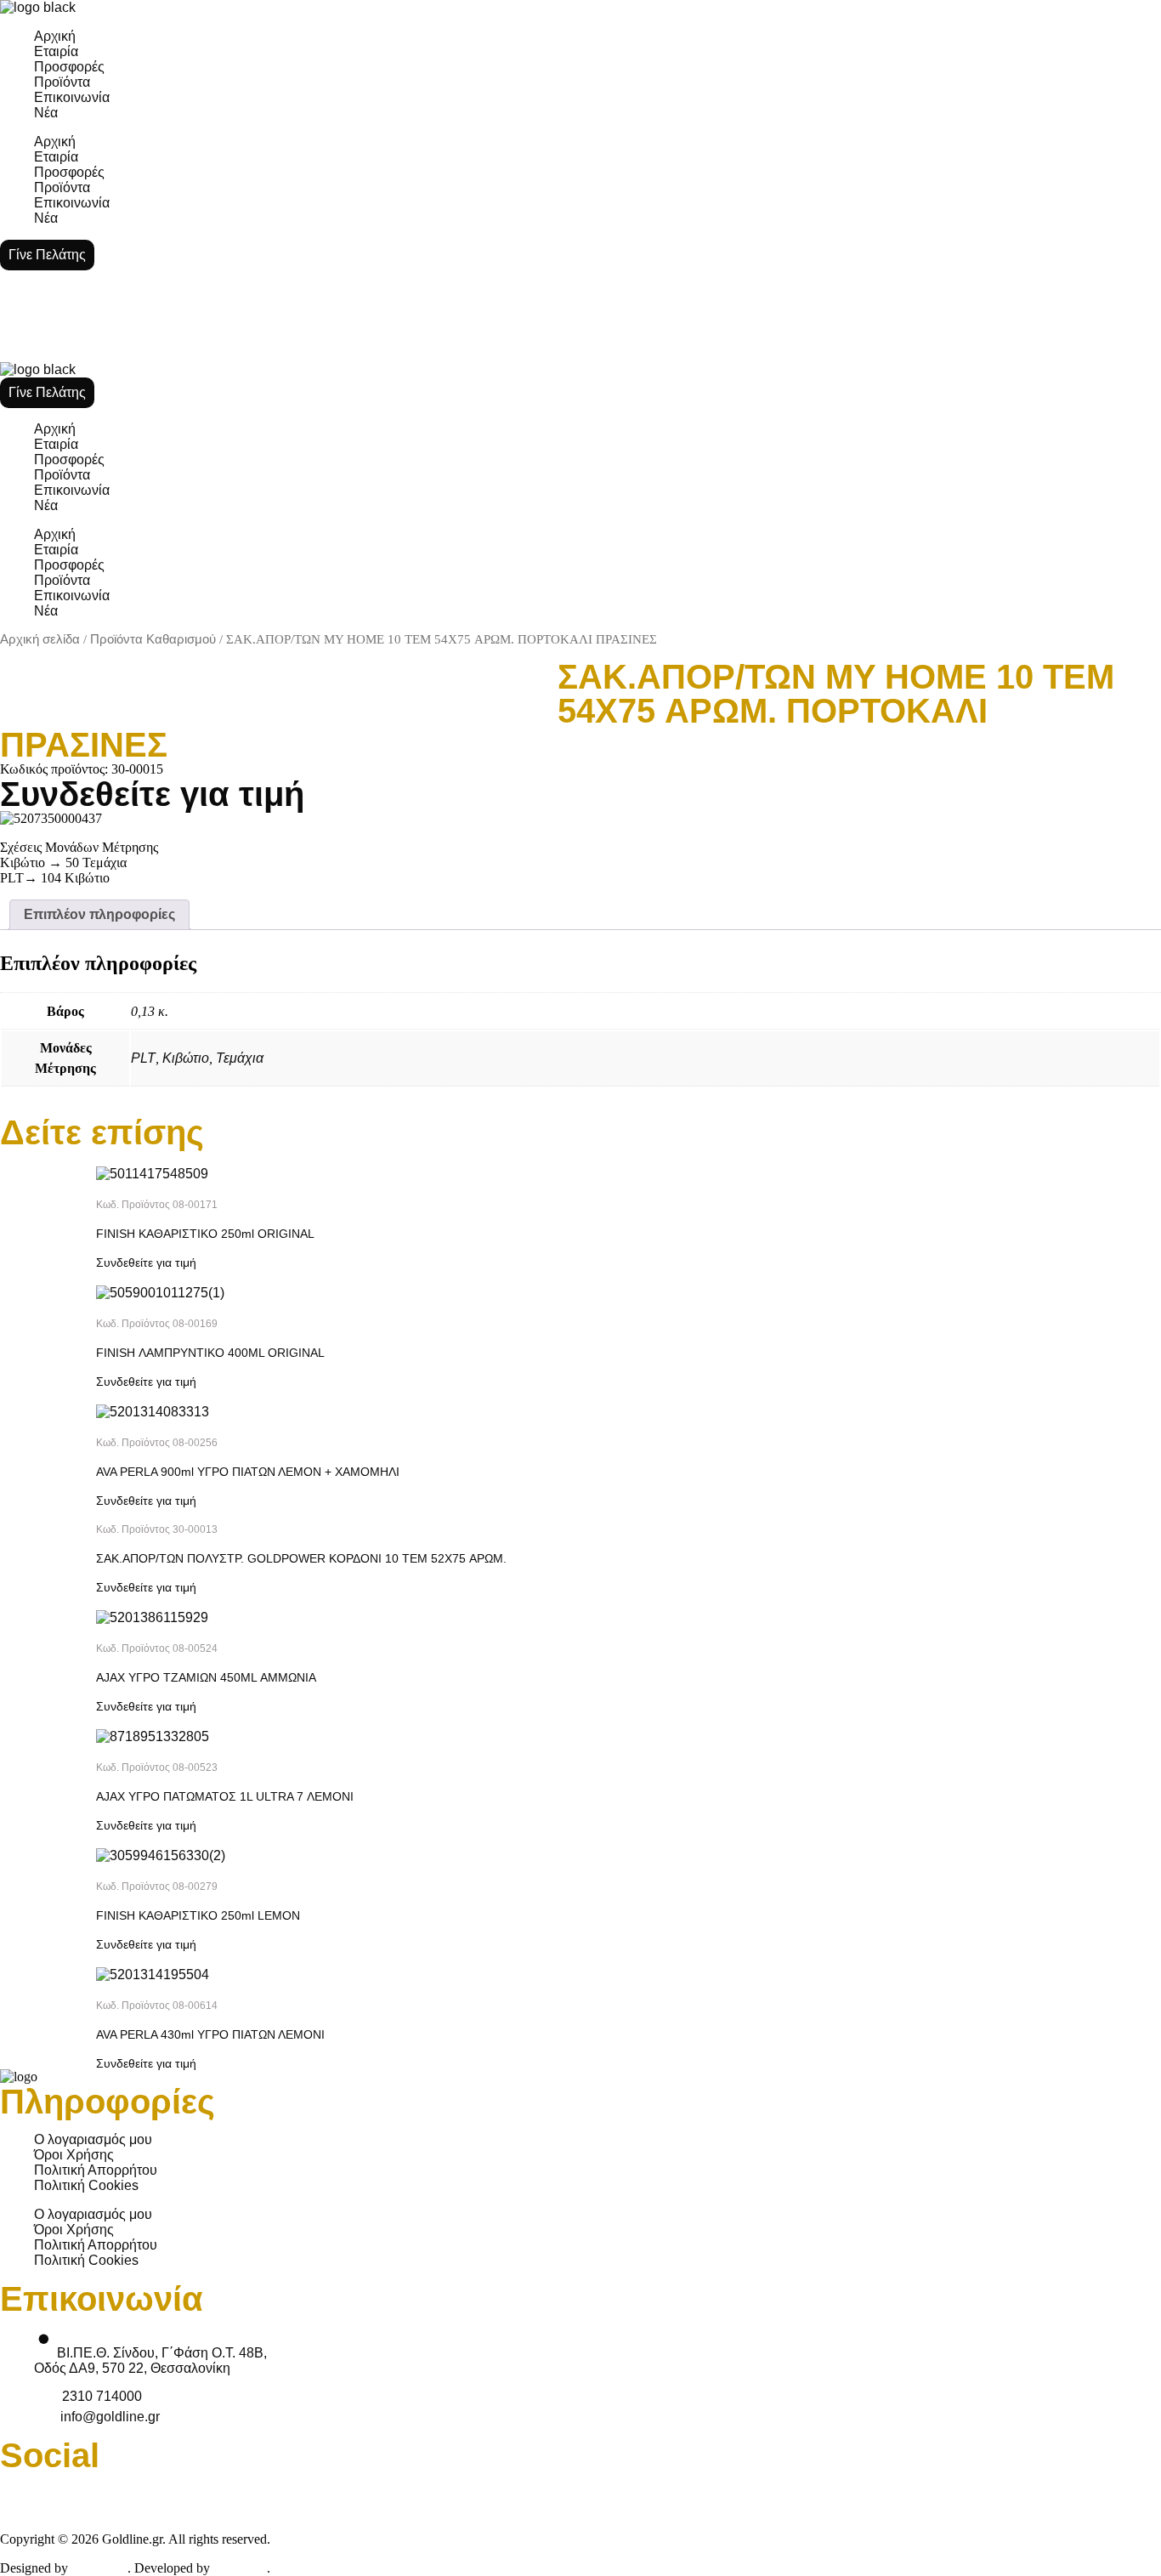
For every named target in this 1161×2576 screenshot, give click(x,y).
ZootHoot (99, 2568)
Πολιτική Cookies (86, 2185)
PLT (143, 1058)
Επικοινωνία (72, 97)
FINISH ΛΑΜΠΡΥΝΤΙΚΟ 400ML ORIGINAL (210, 1353)
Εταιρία (56, 51)
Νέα (46, 113)
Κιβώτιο (186, 1058)
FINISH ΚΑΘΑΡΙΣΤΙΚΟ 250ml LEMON (198, 1915)
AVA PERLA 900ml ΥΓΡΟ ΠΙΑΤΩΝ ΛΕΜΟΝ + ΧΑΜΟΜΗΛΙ (248, 1472)
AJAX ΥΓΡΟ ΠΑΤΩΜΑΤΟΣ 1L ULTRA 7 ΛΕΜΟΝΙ (225, 1796)
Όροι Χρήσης (74, 2155)
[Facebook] (21, 2494)
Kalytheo (240, 2568)
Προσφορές (69, 67)
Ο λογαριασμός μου (93, 2139)
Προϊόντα (62, 82)
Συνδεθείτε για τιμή (152, 794)
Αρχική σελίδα (40, 639)
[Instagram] (796, 2494)
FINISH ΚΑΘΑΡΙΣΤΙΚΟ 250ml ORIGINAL (205, 1234)
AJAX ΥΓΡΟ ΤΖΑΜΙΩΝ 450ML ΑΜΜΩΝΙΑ (206, 1677)
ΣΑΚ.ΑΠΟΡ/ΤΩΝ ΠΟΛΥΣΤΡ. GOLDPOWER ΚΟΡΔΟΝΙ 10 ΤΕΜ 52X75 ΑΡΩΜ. (301, 1558)
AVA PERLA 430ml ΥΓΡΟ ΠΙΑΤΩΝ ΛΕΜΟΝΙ (210, 2034)
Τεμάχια (240, 1058)
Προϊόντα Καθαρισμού (153, 639)
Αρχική (55, 36)
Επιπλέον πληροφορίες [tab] (99, 914)
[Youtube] (408, 2494)
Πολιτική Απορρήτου (96, 2170)
